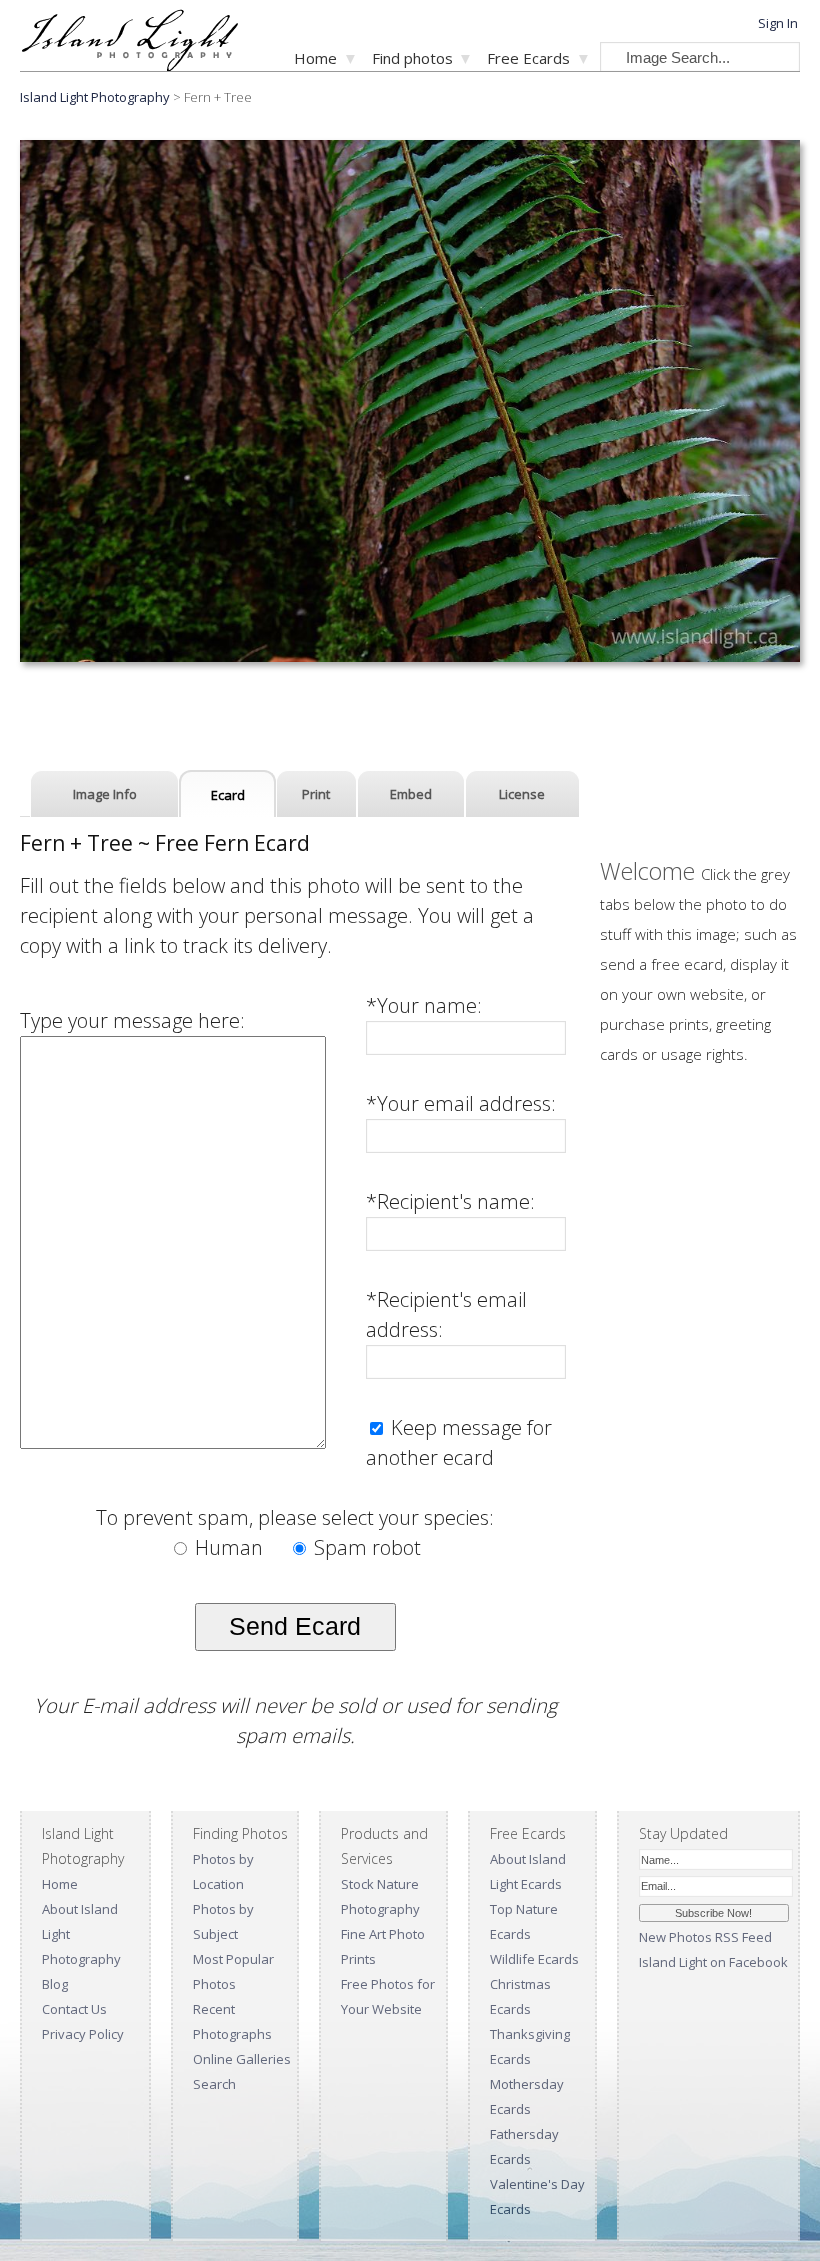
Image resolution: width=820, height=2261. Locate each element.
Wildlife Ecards (534, 1959)
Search (214, 2084)
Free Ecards (528, 58)
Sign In (778, 23)
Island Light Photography (95, 97)
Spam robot (365, 1547)
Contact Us (74, 2009)
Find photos (412, 58)
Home (315, 58)
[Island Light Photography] (129, 65)
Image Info (105, 794)
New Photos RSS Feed (705, 1937)
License (522, 794)
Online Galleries (242, 2059)
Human (229, 1547)
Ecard (228, 795)
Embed (411, 794)
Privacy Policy (83, 2034)
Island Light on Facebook (713, 1962)
